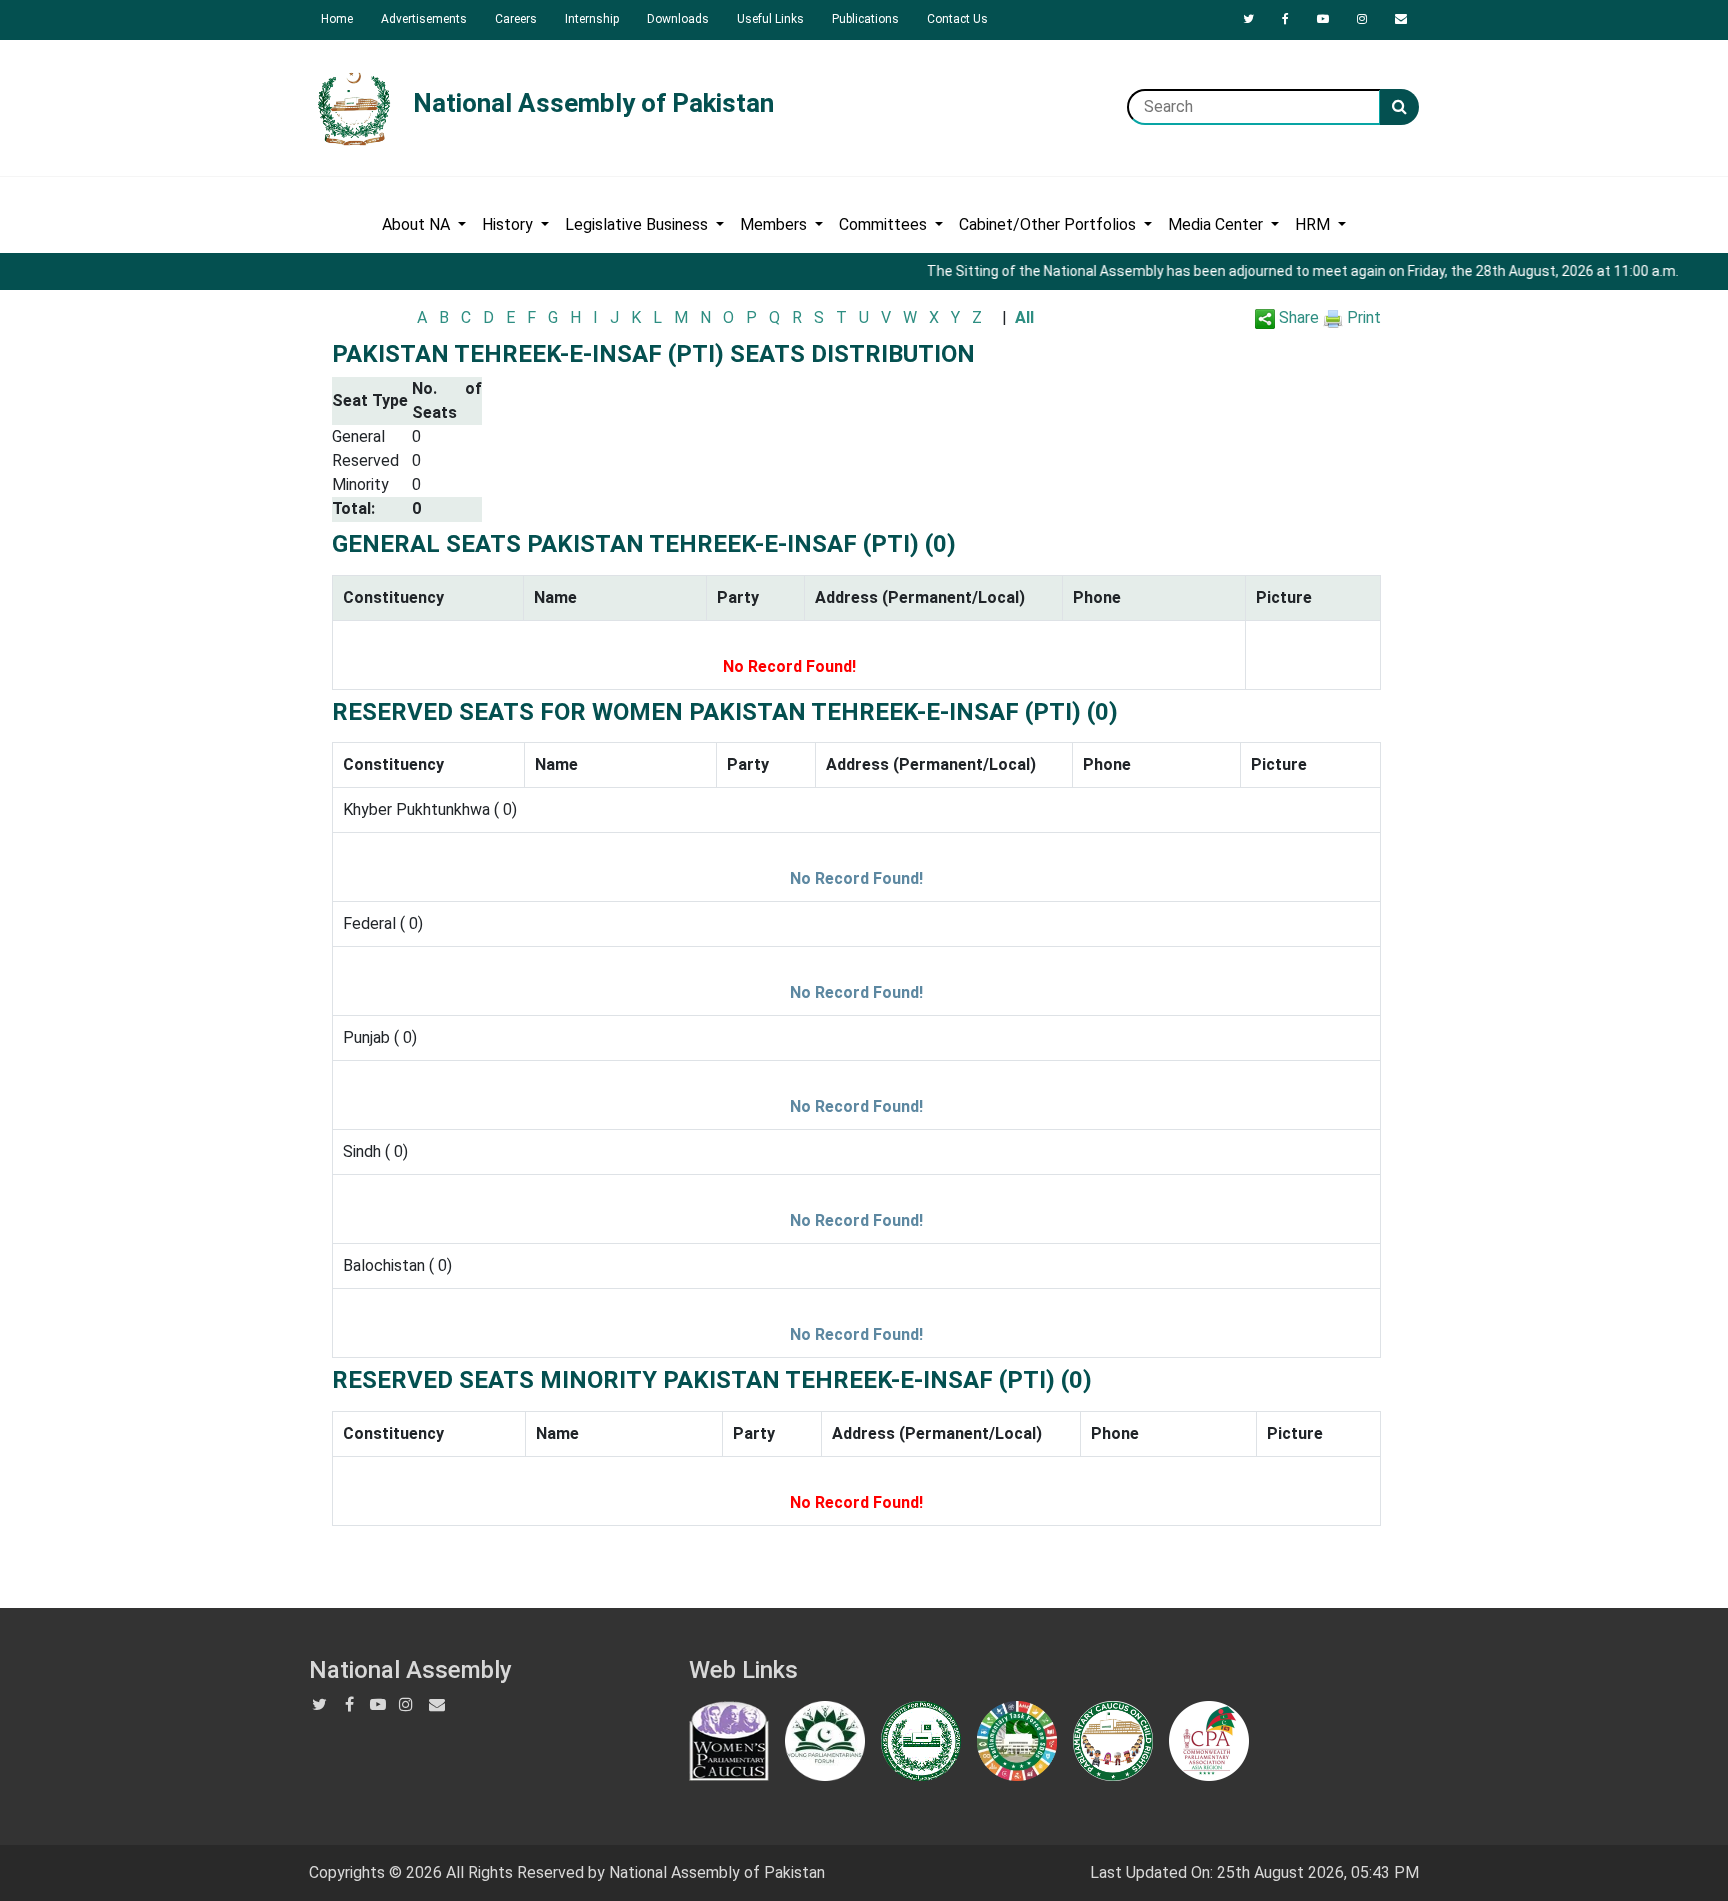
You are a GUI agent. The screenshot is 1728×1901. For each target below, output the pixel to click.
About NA (418, 224)
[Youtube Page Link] (1323, 19)
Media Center (1217, 224)
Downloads (678, 19)
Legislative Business (638, 224)
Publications (865, 19)
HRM (1314, 224)
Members (775, 224)
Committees (885, 224)
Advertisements (424, 19)
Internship (592, 19)
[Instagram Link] (1362, 19)
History (509, 224)
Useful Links (770, 19)
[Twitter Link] (1248, 19)
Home (337, 19)
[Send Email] (1401, 19)
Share (1297, 317)
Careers (516, 19)
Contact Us (957, 19)
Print (1362, 317)
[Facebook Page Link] (1285, 19)
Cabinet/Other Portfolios (1049, 224)
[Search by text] (1399, 107)
